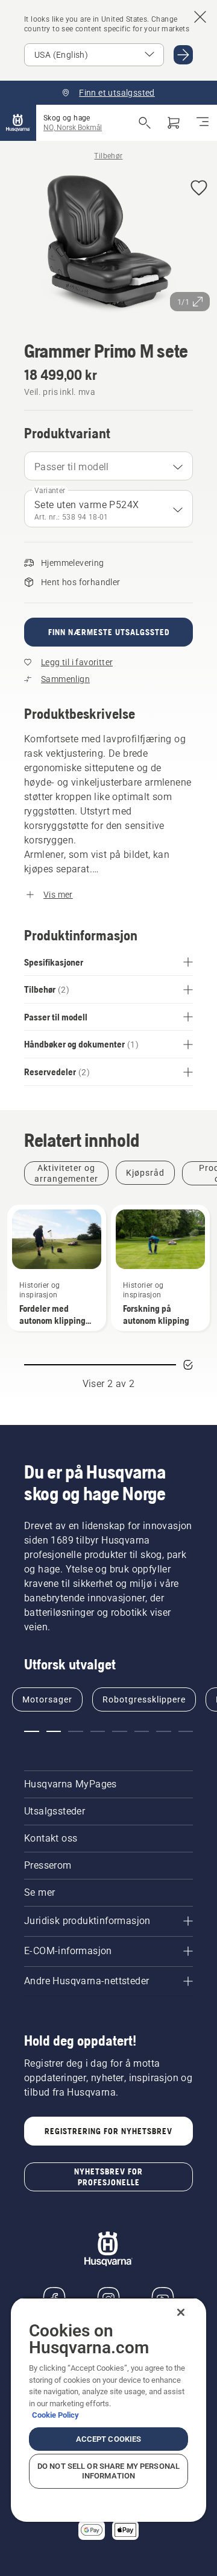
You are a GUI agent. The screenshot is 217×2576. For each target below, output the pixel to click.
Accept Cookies (109, 2439)
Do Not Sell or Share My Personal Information (108, 2471)
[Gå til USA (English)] (183, 55)
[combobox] (108, 466)
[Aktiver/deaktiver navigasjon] (203, 123)
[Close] (181, 2312)
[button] (199, 189)
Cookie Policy (55, 2415)
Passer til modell (72, 467)
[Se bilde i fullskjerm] (108, 244)
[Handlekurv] (174, 123)
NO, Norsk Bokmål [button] (73, 128)
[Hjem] (18, 123)
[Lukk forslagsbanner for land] (200, 17)
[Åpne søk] (145, 123)
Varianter (50, 491)
